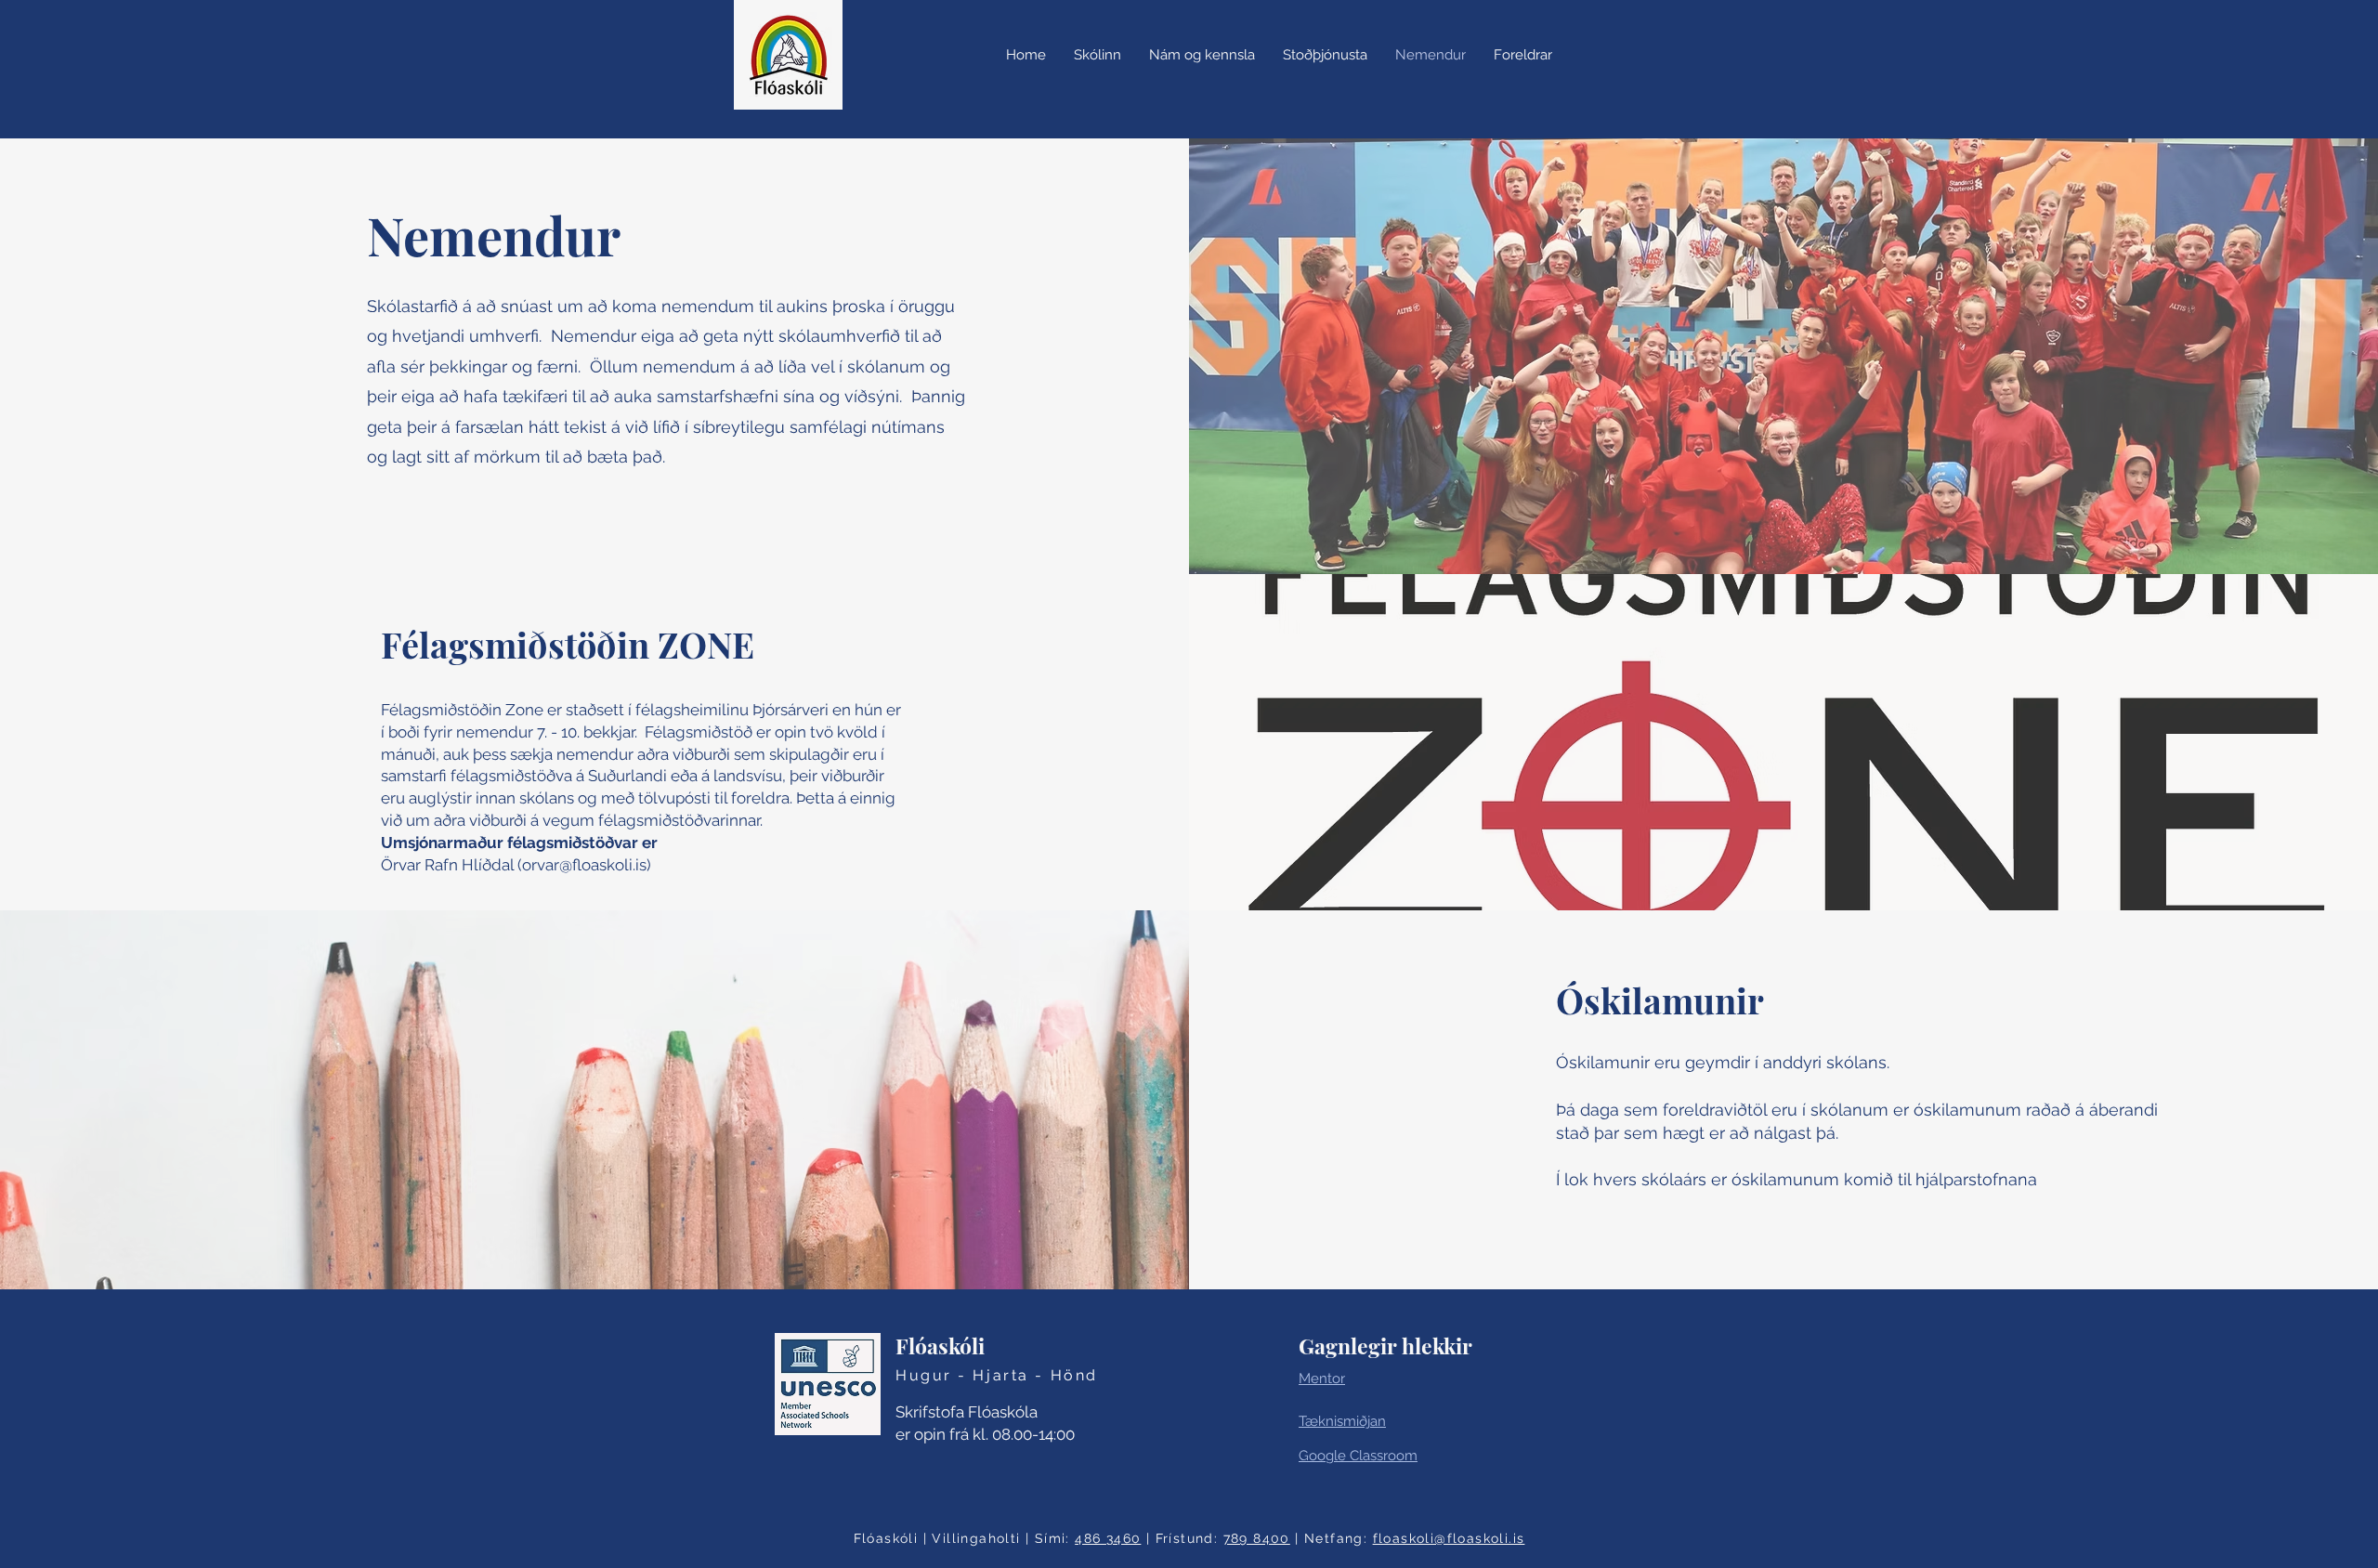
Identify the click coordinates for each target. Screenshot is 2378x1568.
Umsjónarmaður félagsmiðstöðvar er (519, 843)
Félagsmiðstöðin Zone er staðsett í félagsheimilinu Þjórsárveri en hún (634, 710)
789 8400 (1257, 1538)
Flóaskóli (940, 1346)
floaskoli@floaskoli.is (1449, 1538)
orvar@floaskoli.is (584, 865)
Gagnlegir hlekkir (1385, 1346)
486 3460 (1108, 1538)
